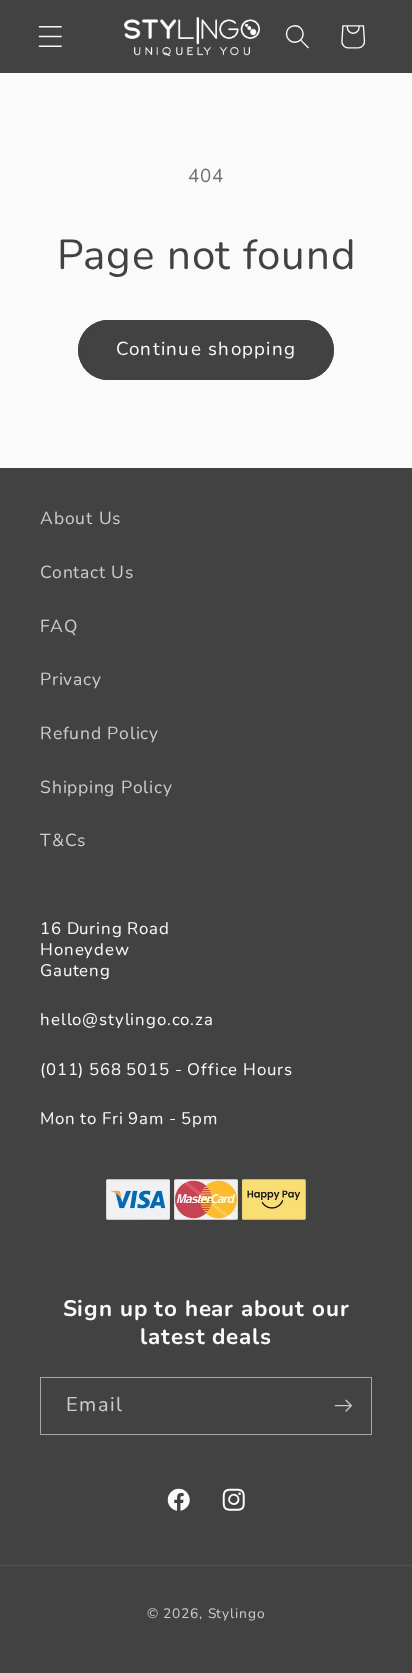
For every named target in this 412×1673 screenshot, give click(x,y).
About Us (80, 518)
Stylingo (237, 1613)
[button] (50, 36)
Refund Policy (99, 733)
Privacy (70, 679)
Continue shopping (206, 349)
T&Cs (63, 840)
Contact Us (87, 572)
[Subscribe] (343, 1406)
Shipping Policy (106, 787)
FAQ (58, 626)
